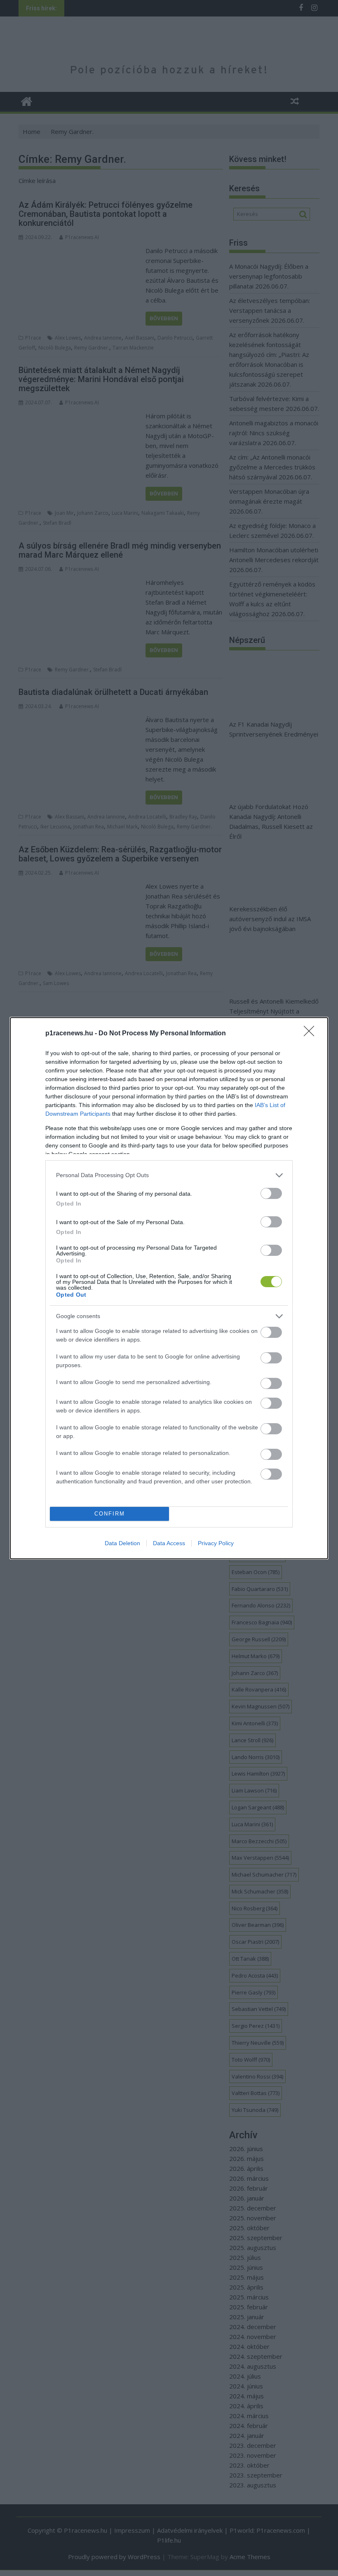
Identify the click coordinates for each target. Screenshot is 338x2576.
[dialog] (169, 1288)
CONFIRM (110, 1514)
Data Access (169, 1543)
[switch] (271, 1193)
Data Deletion (122, 1543)
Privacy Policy (216, 1543)
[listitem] (169, 1175)
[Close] (312, 1034)
